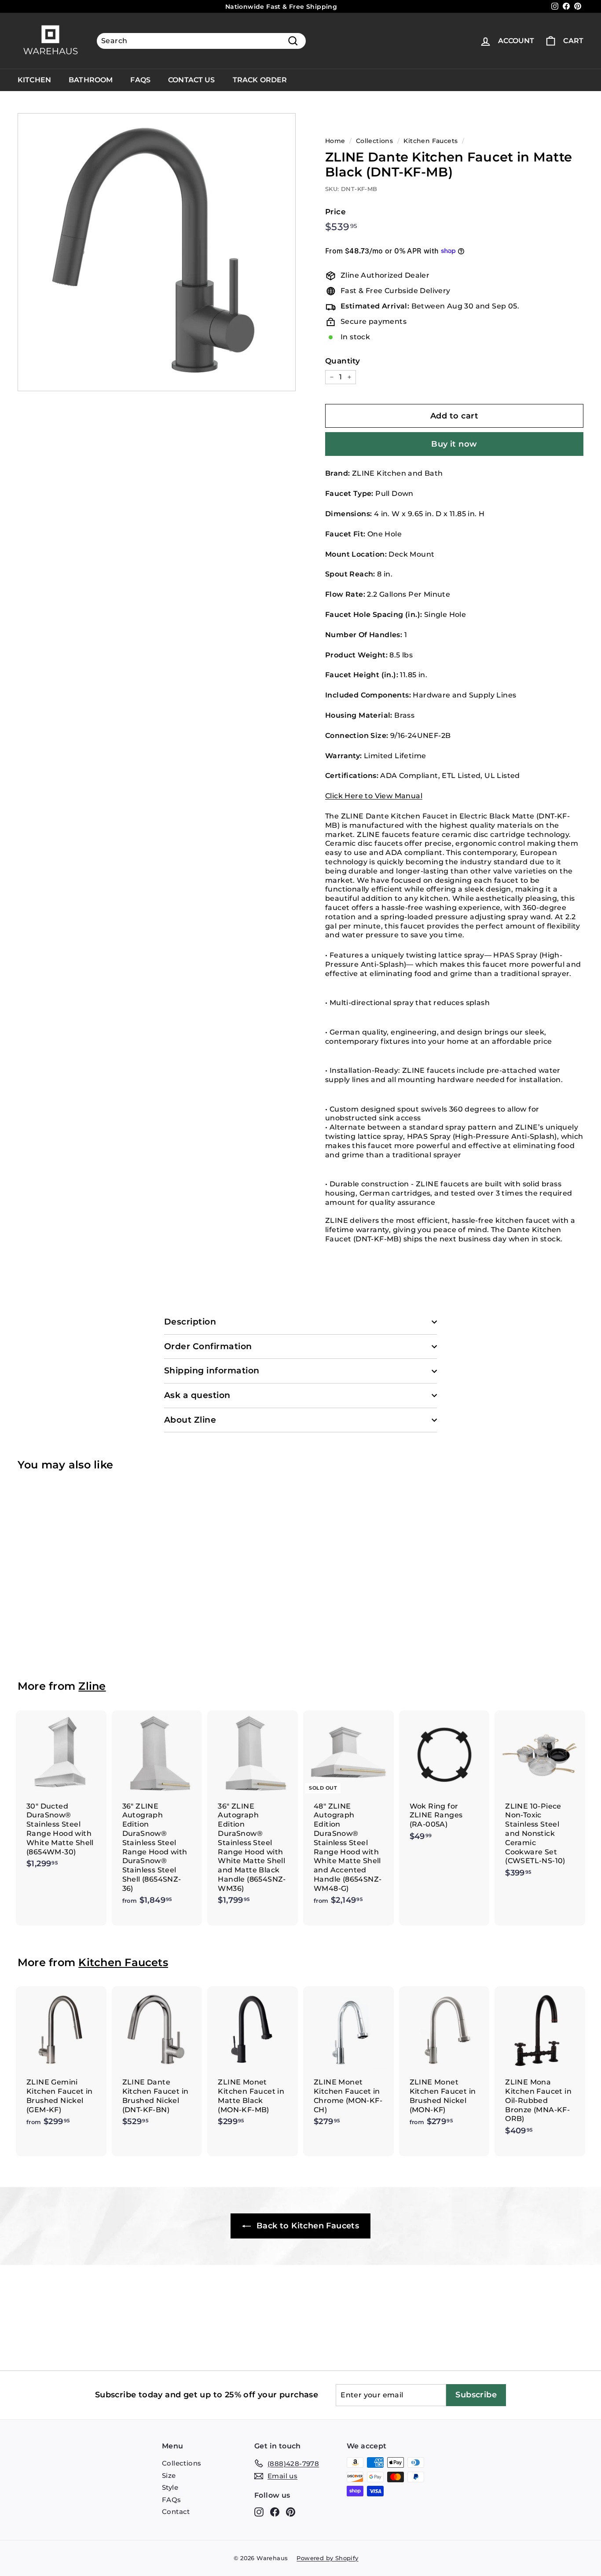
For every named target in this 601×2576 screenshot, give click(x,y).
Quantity (343, 361)
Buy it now (454, 444)
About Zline (190, 1420)
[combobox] (201, 41)
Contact (176, 2512)
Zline (92, 1686)
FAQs (140, 80)
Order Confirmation (208, 1346)
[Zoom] (157, 252)
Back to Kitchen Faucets (307, 2226)
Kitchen (34, 80)
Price (335, 212)
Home (335, 141)
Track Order (260, 80)
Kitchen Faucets (431, 141)
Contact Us (192, 80)
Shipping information (212, 1371)
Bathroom (91, 80)
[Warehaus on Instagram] (259, 2512)
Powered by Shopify (327, 2558)
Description (190, 1322)
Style (170, 2487)
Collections (374, 141)
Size (169, 2475)
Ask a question (197, 1395)
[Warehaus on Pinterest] (291, 2512)
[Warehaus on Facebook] (275, 2512)
